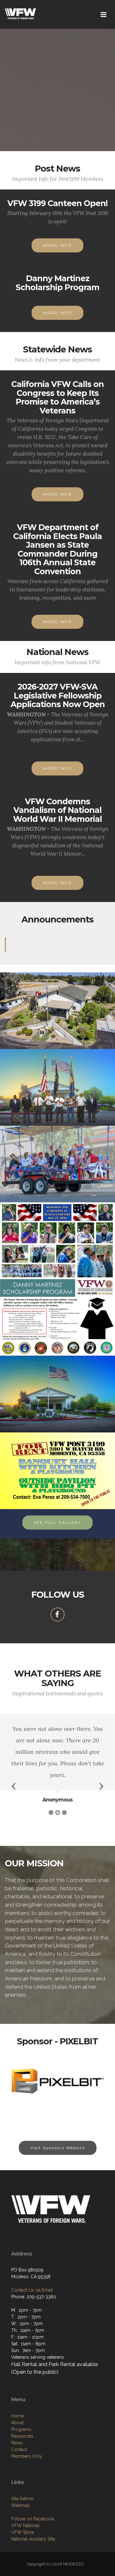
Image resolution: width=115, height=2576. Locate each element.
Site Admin (22, 2499)
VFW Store (23, 2532)
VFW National (25, 2526)
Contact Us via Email (32, 2290)
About (17, 2423)
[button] (14, 1786)
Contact (19, 2449)
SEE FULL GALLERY (57, 1522)
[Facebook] (57, 1615)
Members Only (27, 2456)
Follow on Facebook (33, 2519)
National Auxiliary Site (33, 2539)
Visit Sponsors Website (58, 2148)
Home (18, 2416)
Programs (21, 2429)
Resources (22, 2436)
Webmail (20, 2505)
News (17, 2443)
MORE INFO (57, 245)
